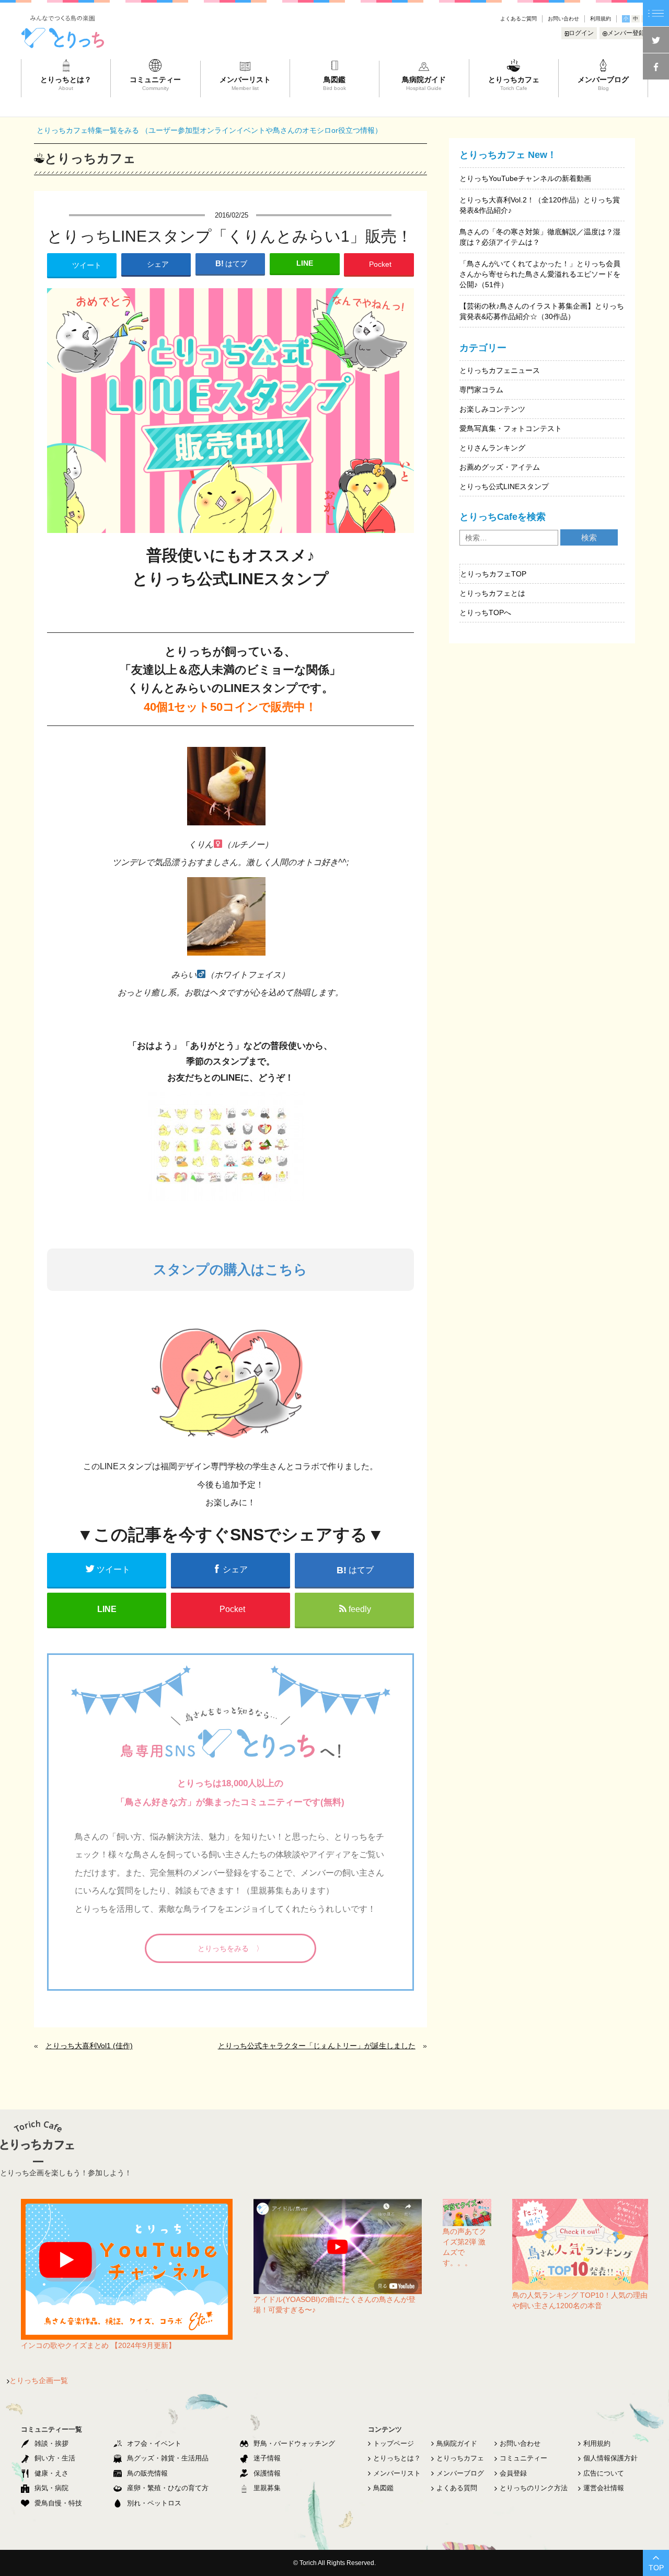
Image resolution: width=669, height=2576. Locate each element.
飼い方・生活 (55, 2458)
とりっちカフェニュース (500, 370)
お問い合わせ (563, 19)
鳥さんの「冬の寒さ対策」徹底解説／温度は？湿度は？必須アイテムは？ (540, 237)
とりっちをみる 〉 (230, 1948)
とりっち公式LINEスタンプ (504, 486)
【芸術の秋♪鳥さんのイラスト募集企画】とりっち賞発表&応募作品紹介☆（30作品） (542, 311)
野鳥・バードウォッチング (294, 2443)
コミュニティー (523, 2458)
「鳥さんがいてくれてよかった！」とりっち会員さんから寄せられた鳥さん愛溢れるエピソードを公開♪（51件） (540, 274)
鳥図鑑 (383, 2488)
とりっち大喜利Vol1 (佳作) (89, 2046)
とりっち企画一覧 (39, 2380)
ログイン (581, 33)
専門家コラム (481, 390)
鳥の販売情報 (147, 2473)
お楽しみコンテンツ (492, 409)
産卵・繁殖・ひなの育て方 (168, 2488)
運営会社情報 (604, 2488)
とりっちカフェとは (492, 593)
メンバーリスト (397, 2473)
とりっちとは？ (397, 2458)
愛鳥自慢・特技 (58, 2503)
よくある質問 (457, 2488)
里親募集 (267, 2488)
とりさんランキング (492, 448)
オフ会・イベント (154, 2443)
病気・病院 (51, 2488)
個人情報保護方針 (610, 2458)
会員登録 (513, 2473)
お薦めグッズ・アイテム (500, 467)
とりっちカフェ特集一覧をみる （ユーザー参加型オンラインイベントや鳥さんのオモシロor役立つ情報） (209, 130)
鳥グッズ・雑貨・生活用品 (168, 2458)
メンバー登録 (626, 33)
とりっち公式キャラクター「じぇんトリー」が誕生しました (317, 2046)
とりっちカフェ (460, 2458)
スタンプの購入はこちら (230, 1269)
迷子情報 (267, 2458)
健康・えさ (51, 2473)
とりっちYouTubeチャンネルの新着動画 (525, 178)
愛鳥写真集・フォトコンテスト (511, 428)
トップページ (394, 2443)
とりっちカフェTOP (493, 574)
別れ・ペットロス (154, 2503)
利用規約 (601, 19)
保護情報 (267, 2473)
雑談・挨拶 (51, 2443)
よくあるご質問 (518, 19)
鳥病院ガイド (457, 2443)
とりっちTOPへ (485, 612)
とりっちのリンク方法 (534, 2488)
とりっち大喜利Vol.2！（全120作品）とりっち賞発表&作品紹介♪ (540, 205)
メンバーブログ (460, 2473)
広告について (604, 2473)
